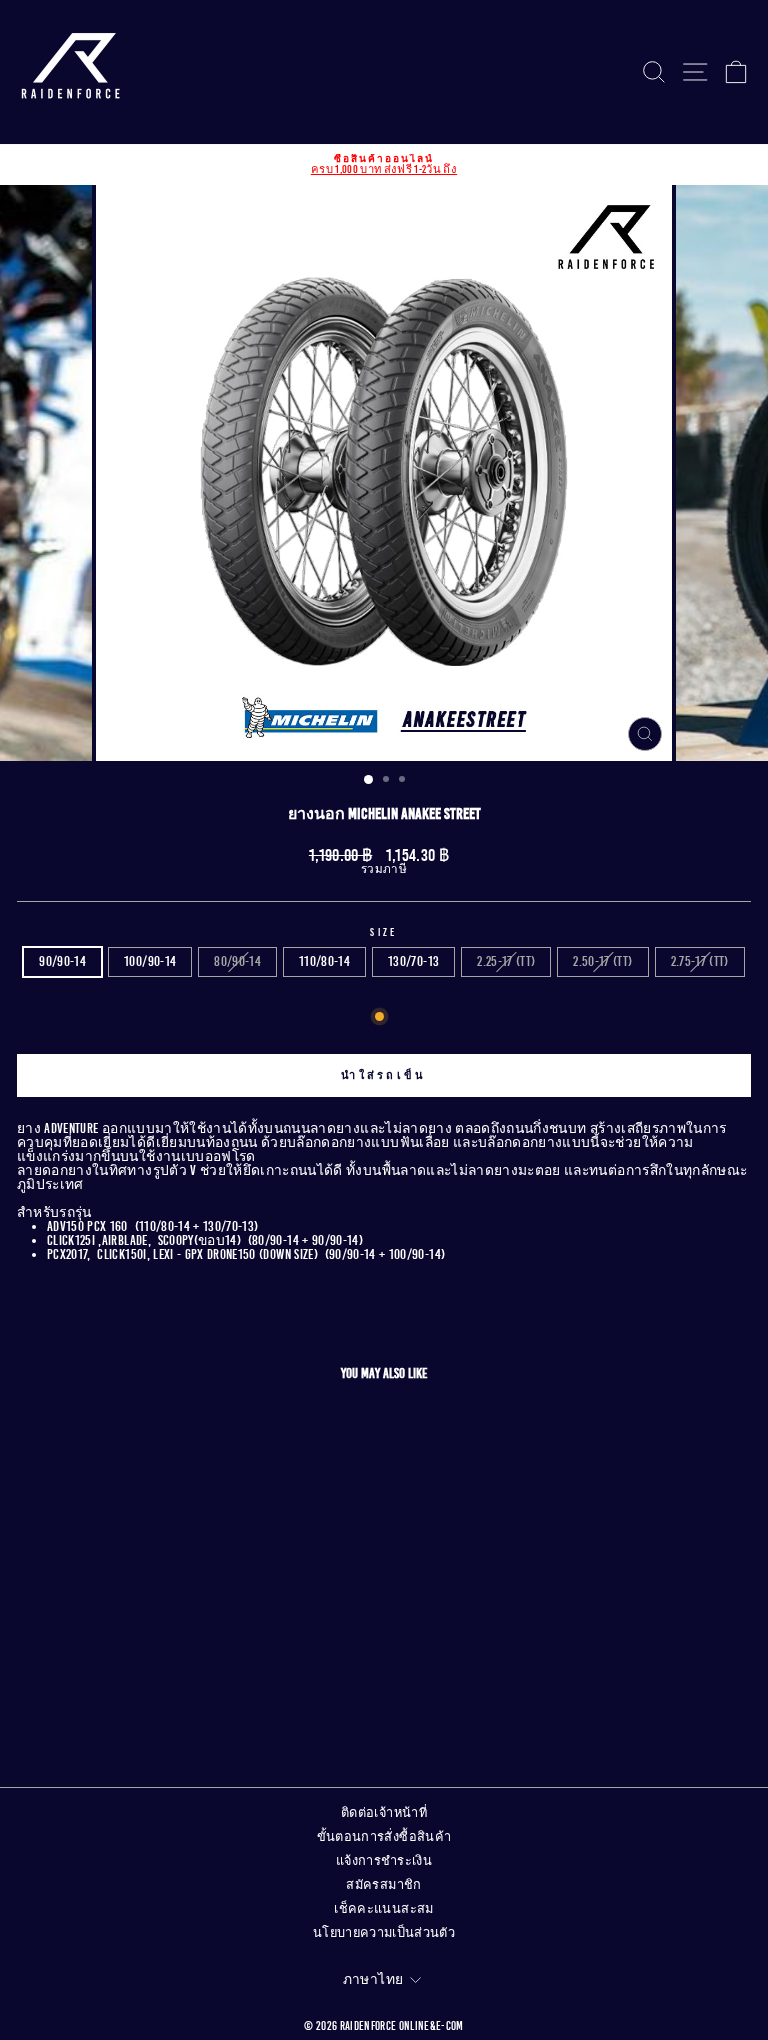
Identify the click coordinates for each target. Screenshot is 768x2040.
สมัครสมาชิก (383, 1885)
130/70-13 (413, 961)
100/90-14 (150, 961)
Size (383, 932)
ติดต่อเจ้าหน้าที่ (384, 1813)
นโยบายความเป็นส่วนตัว (384, 1933)
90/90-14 (62, 961)
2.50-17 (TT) (602, 961)
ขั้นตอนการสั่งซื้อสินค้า (384, 1837)
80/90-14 (237, 961)
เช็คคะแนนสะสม (383, 1909)
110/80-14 (324, 961)
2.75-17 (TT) (700, 961)
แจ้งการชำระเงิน (384, 1861)
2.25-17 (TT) (506, 961)
